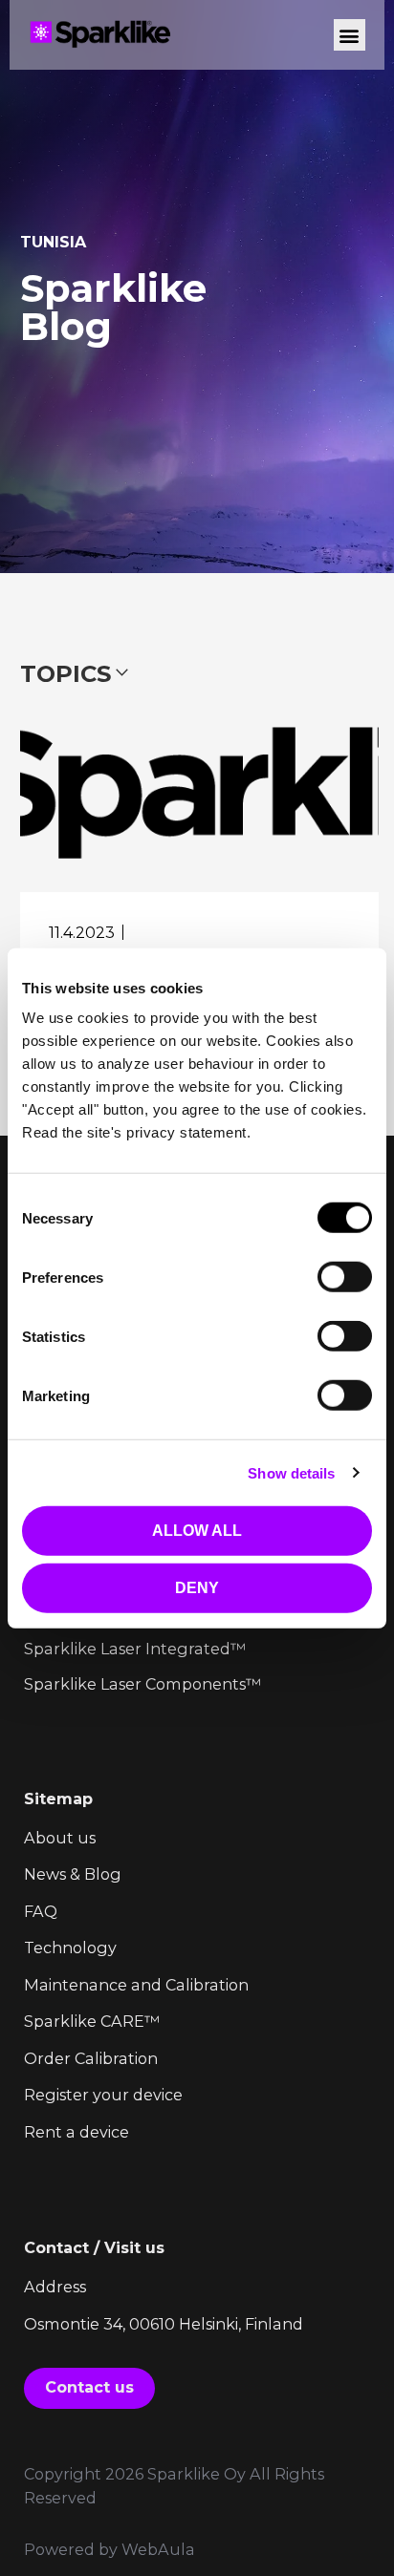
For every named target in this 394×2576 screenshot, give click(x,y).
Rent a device (77, 2132)
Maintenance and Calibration (136, 1985)
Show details (291, 1472)
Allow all (197, 1531)
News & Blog (73, 1874)
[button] (350, 35)
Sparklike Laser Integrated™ (135, 1649)
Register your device (103, 2095)
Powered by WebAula (109, 2549)
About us (60, 1838)
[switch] (345, 1277)
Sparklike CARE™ (92, 2021)
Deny (197, 1588)
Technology (70, 1948)
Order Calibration (91, 2058)
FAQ (41, 1911)
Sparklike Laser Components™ (142, 1684)
